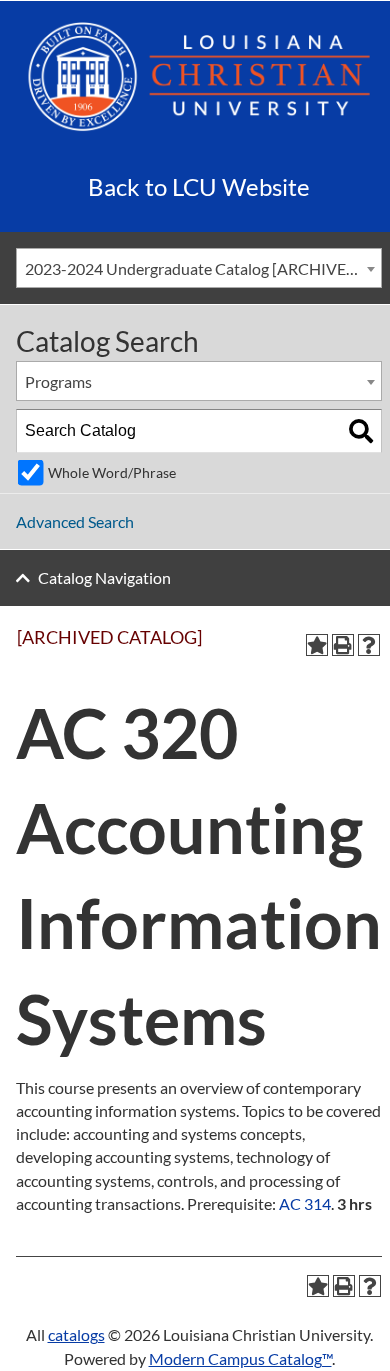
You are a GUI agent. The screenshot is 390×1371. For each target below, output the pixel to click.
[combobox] (199, 268)
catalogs (76, 1334)
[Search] (361, 431)
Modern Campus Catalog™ (240, 1358)
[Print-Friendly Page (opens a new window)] (343, 645)
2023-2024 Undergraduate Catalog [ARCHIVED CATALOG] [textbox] (203, 268)
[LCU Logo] (199, 74)
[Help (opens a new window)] (369, 645)
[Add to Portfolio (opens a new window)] (317, 645)
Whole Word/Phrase (112, 472)
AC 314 (305, 1203)
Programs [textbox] (58, 381)
